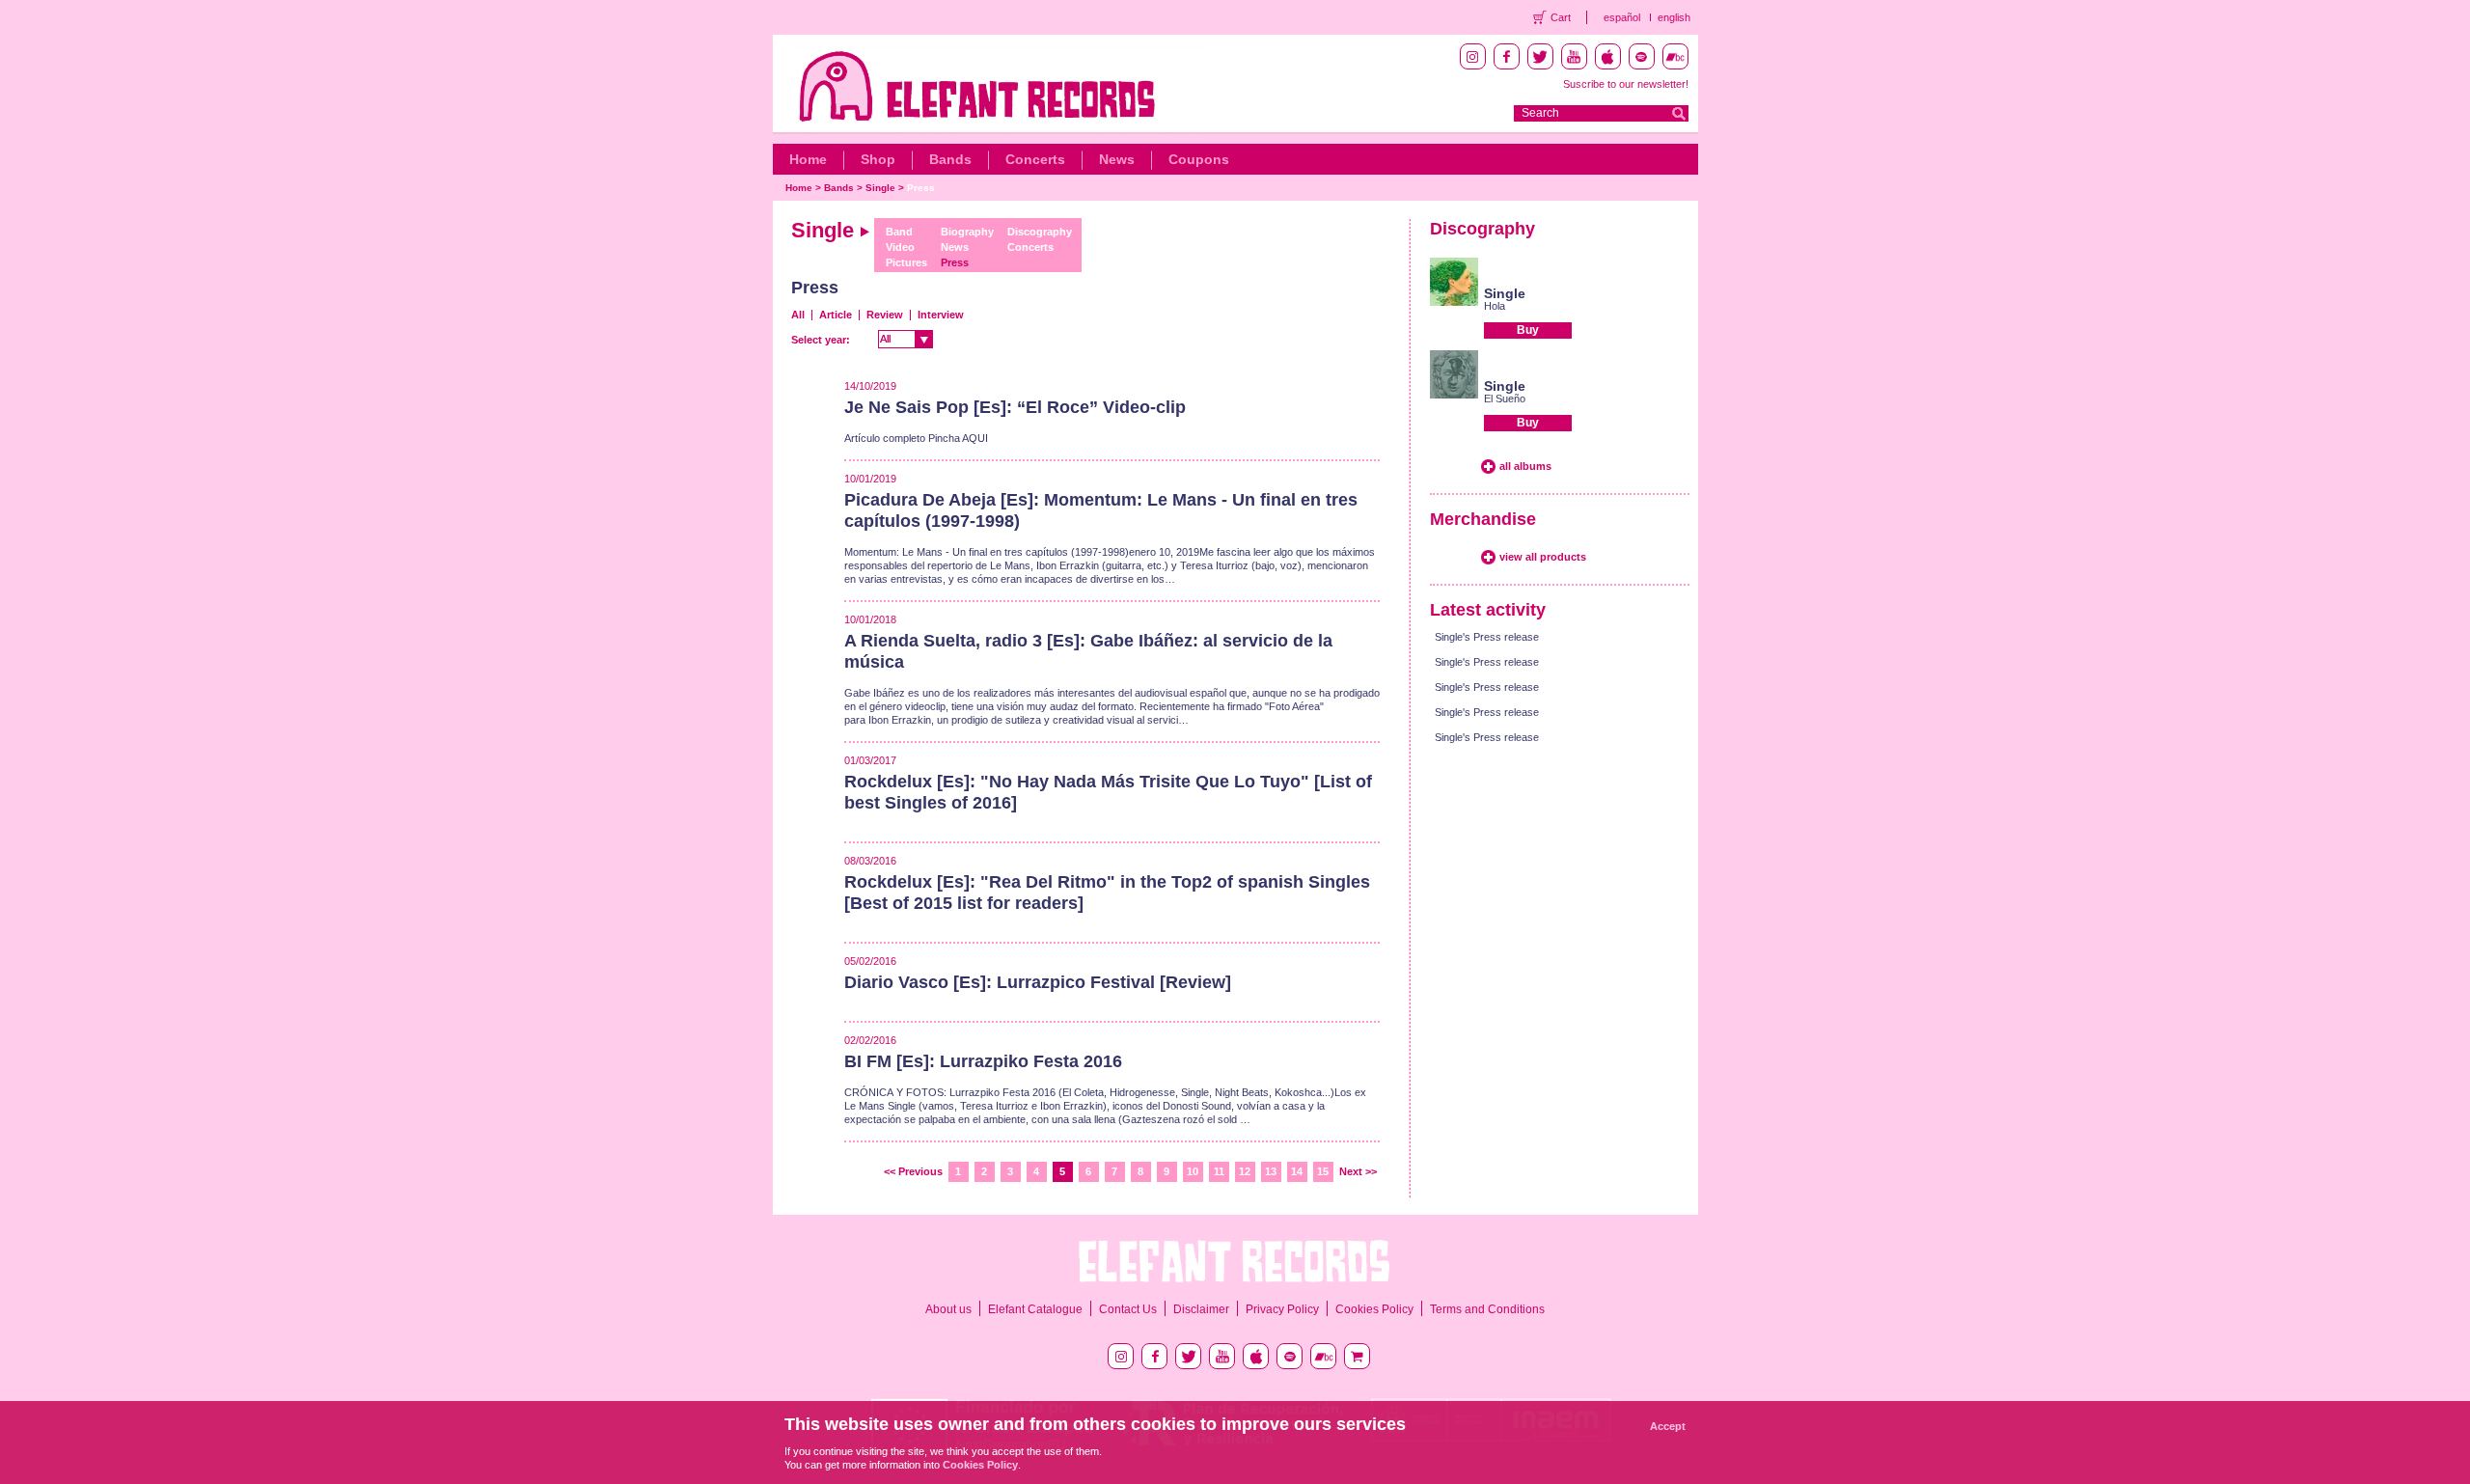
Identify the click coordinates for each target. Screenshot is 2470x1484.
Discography (1040, 232)
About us (948, 1309)
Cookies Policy (1374, 1309)
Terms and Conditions (1487, 1309)
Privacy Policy (1282, 1309)
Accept (1668, 1426)
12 (1245, 1171)
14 (1297, 1171)
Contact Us (1128, 1309)
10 (1193, 1171)
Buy (1528, 330)
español (1622, 17)
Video (900, 247)
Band (899, 232)
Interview (941, 315)
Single (880, 188)
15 (1323, 1171)
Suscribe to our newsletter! (1626, 84)
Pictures (906, 262)
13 (1271, 1171)
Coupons (1199, 159)
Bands (950, 159)
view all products (1543, 557)
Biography (967, 232)
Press (921, 188)
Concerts (1035, 159)
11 (1219, 1171)
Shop (878, 159)
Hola (1495, 306)
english (1674, 17)
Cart (1561, 17)
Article (836, 315)
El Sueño (1505, 398)
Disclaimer (1201, 1309)
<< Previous (913, 1171)
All (798, 315)
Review (885, 315)
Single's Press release (1487, 637)
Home (808, 159)
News (1117, 159)
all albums (1525, 466)
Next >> (1358, 1171)
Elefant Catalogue (1035, 1309)
